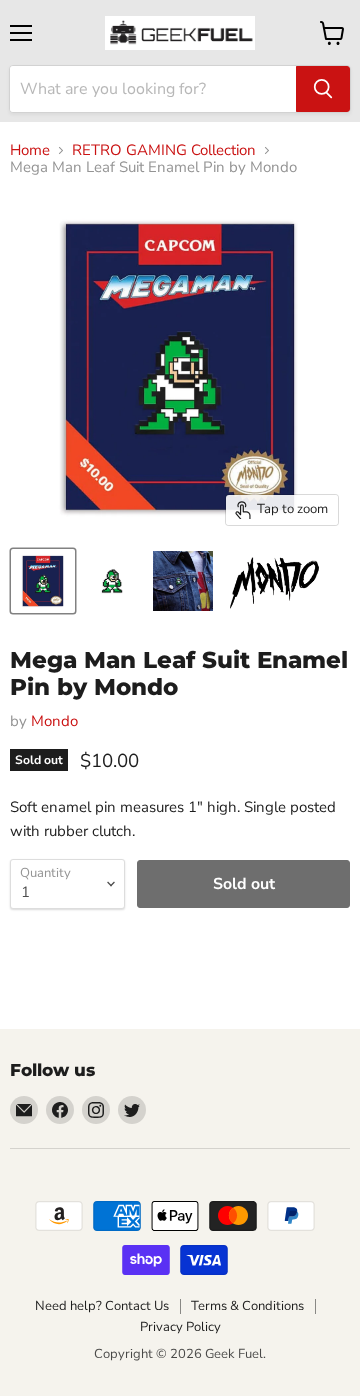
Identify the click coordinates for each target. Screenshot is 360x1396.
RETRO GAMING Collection (164, 150)
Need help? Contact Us (102, 1306)
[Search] (323, 89)
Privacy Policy (180, 1327)
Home (30, 150)
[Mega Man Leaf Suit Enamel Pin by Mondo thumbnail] (43, 581)
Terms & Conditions (247, 1306)
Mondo (54, 721)
